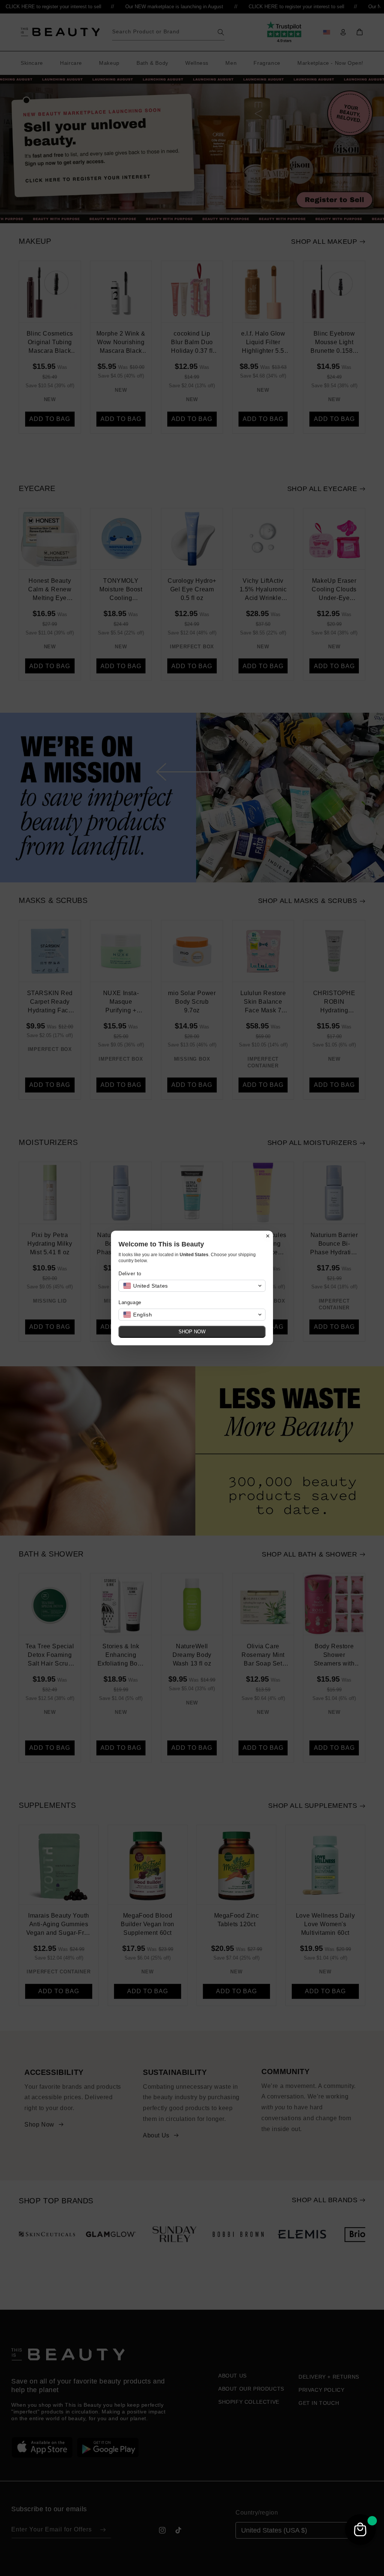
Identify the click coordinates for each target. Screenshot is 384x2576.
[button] (192, 1286)
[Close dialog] (268, 1236)
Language (130, 1302)
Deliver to (130, 1274)
